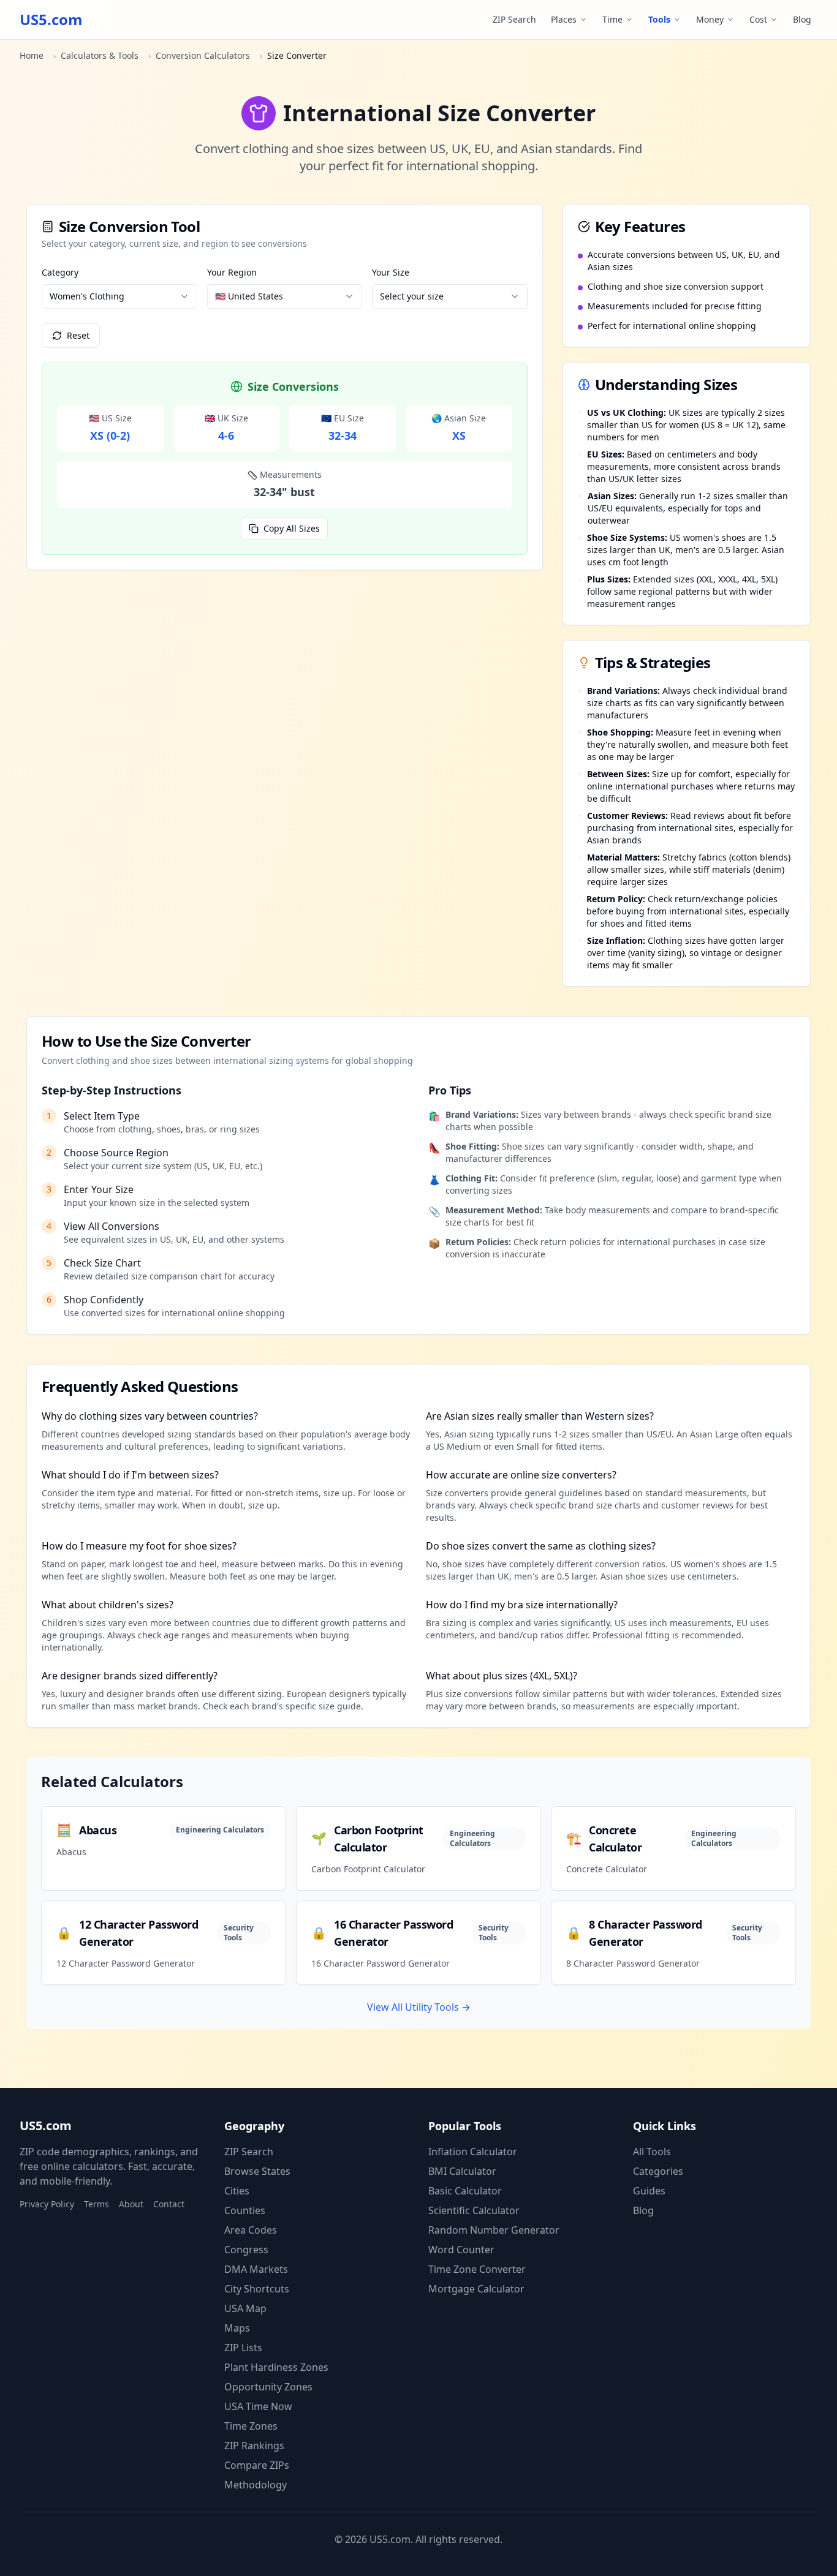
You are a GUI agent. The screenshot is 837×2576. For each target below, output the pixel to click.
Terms (97, 2204)
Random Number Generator (494, 2230)
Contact (169, 2204)
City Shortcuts (257, 2289)
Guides (649, 2191)
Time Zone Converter (477, 2269)
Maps (237, 2328)
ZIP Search (514, 19)
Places (564, 19)
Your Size (391, 272)
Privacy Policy (47, 2204)
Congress (246, 2250)
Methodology (256, 2485)
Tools (659, 19)
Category (60, 272)
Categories (658, 2171)
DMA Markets (256, 2269)
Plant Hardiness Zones (276, 2367)
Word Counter (461, 2250)
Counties (245, 2210)
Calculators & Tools (100, 55)
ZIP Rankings (254, 2446)
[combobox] (119, 296)
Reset (78, 335)
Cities (237, 2191)
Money (710, 19)
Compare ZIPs (257, 2465)
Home (32, 55)
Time (612, 19)
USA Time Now (258, 2406)
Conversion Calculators (203, 55)
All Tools (652, 2152)
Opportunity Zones (268, 2387)
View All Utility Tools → (419, 2007)
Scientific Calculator (474, 2210)
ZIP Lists (243, 2348)
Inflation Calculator (473, 2152)
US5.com (51, 20)
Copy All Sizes (292, 528)
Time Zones (251, 2426)
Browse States (257, 2171)
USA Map (245, 2308)
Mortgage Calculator (476, 2289)
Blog (802, 19)
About (131, 2204)
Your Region (232, 272)
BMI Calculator (462, 2171)
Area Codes (251, 2230)
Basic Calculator (465, 2191)
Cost (758, 19)
